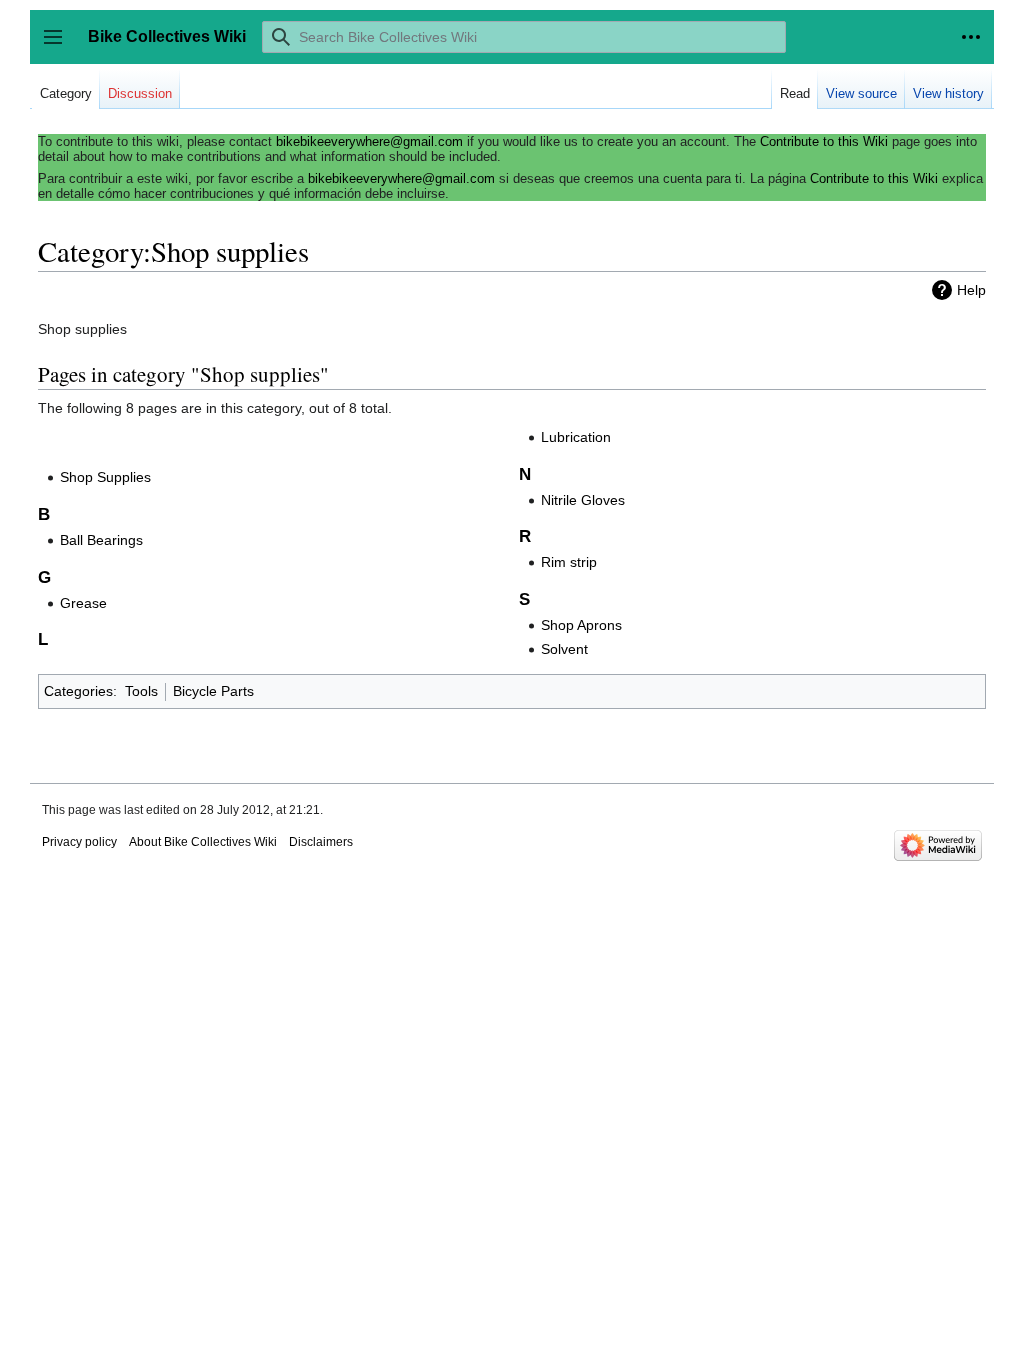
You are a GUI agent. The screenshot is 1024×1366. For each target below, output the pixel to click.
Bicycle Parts (213, 691)
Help (971, 290)
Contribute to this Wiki (824, 141)
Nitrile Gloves (583, 500)
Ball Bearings (101, 540)
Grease (83, 603)
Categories (78, 691)
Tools (141, 691)
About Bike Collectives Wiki (203, 842)
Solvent (564, 649)
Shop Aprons (581, 625)
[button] (971, 37)
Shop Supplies (105, 477)
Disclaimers (321, 842)
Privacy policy (79, 842)
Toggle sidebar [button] (59, 46)
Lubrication (576, 437)
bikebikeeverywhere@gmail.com (369, 141)
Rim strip (569, 562)
